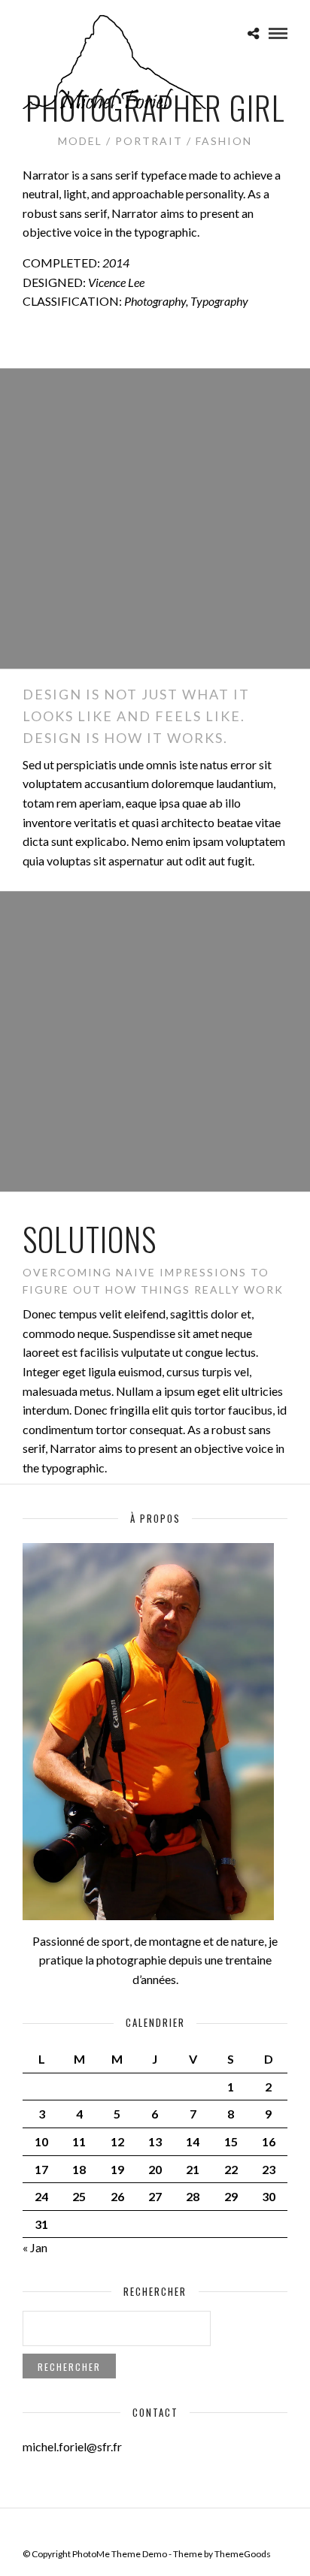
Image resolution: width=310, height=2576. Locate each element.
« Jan (35, 2247)
